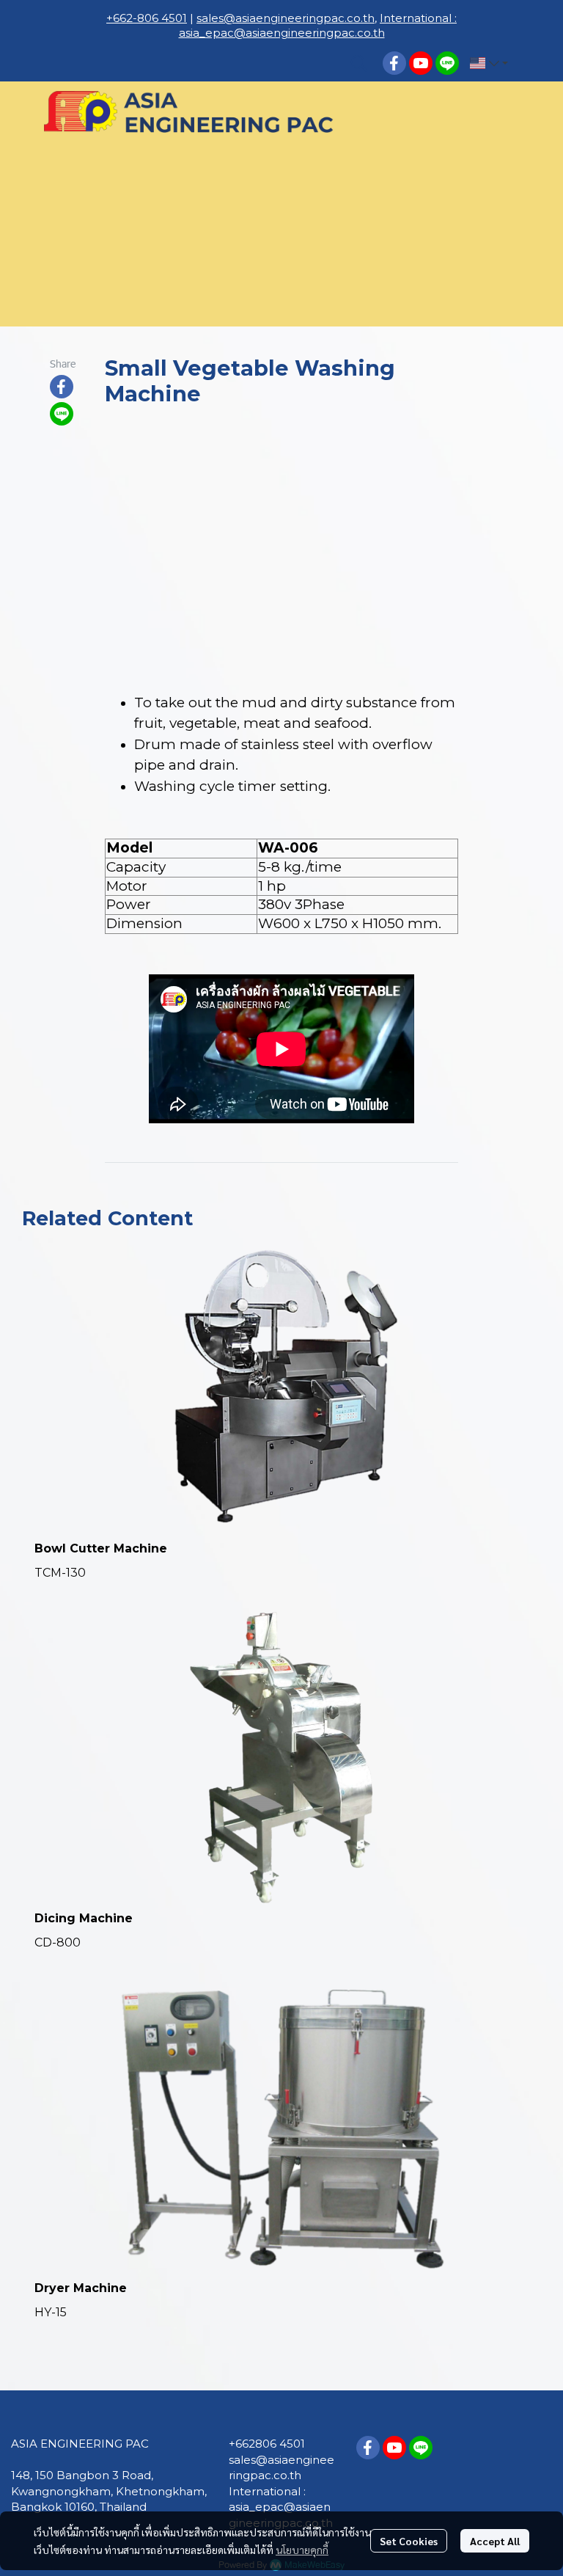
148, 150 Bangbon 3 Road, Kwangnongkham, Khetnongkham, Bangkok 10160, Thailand (109, 2491)
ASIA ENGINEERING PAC (80, 2444)
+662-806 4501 (147, 18)
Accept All (495, 2541)
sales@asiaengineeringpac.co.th (286, 18)
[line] (447, 63)
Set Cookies (409, 2541)
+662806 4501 (267, 2444)
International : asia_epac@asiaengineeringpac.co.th (318, 25)
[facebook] (394, 63)
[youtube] (421, 63)
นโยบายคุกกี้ (302, 2550)
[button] (359, 63)
